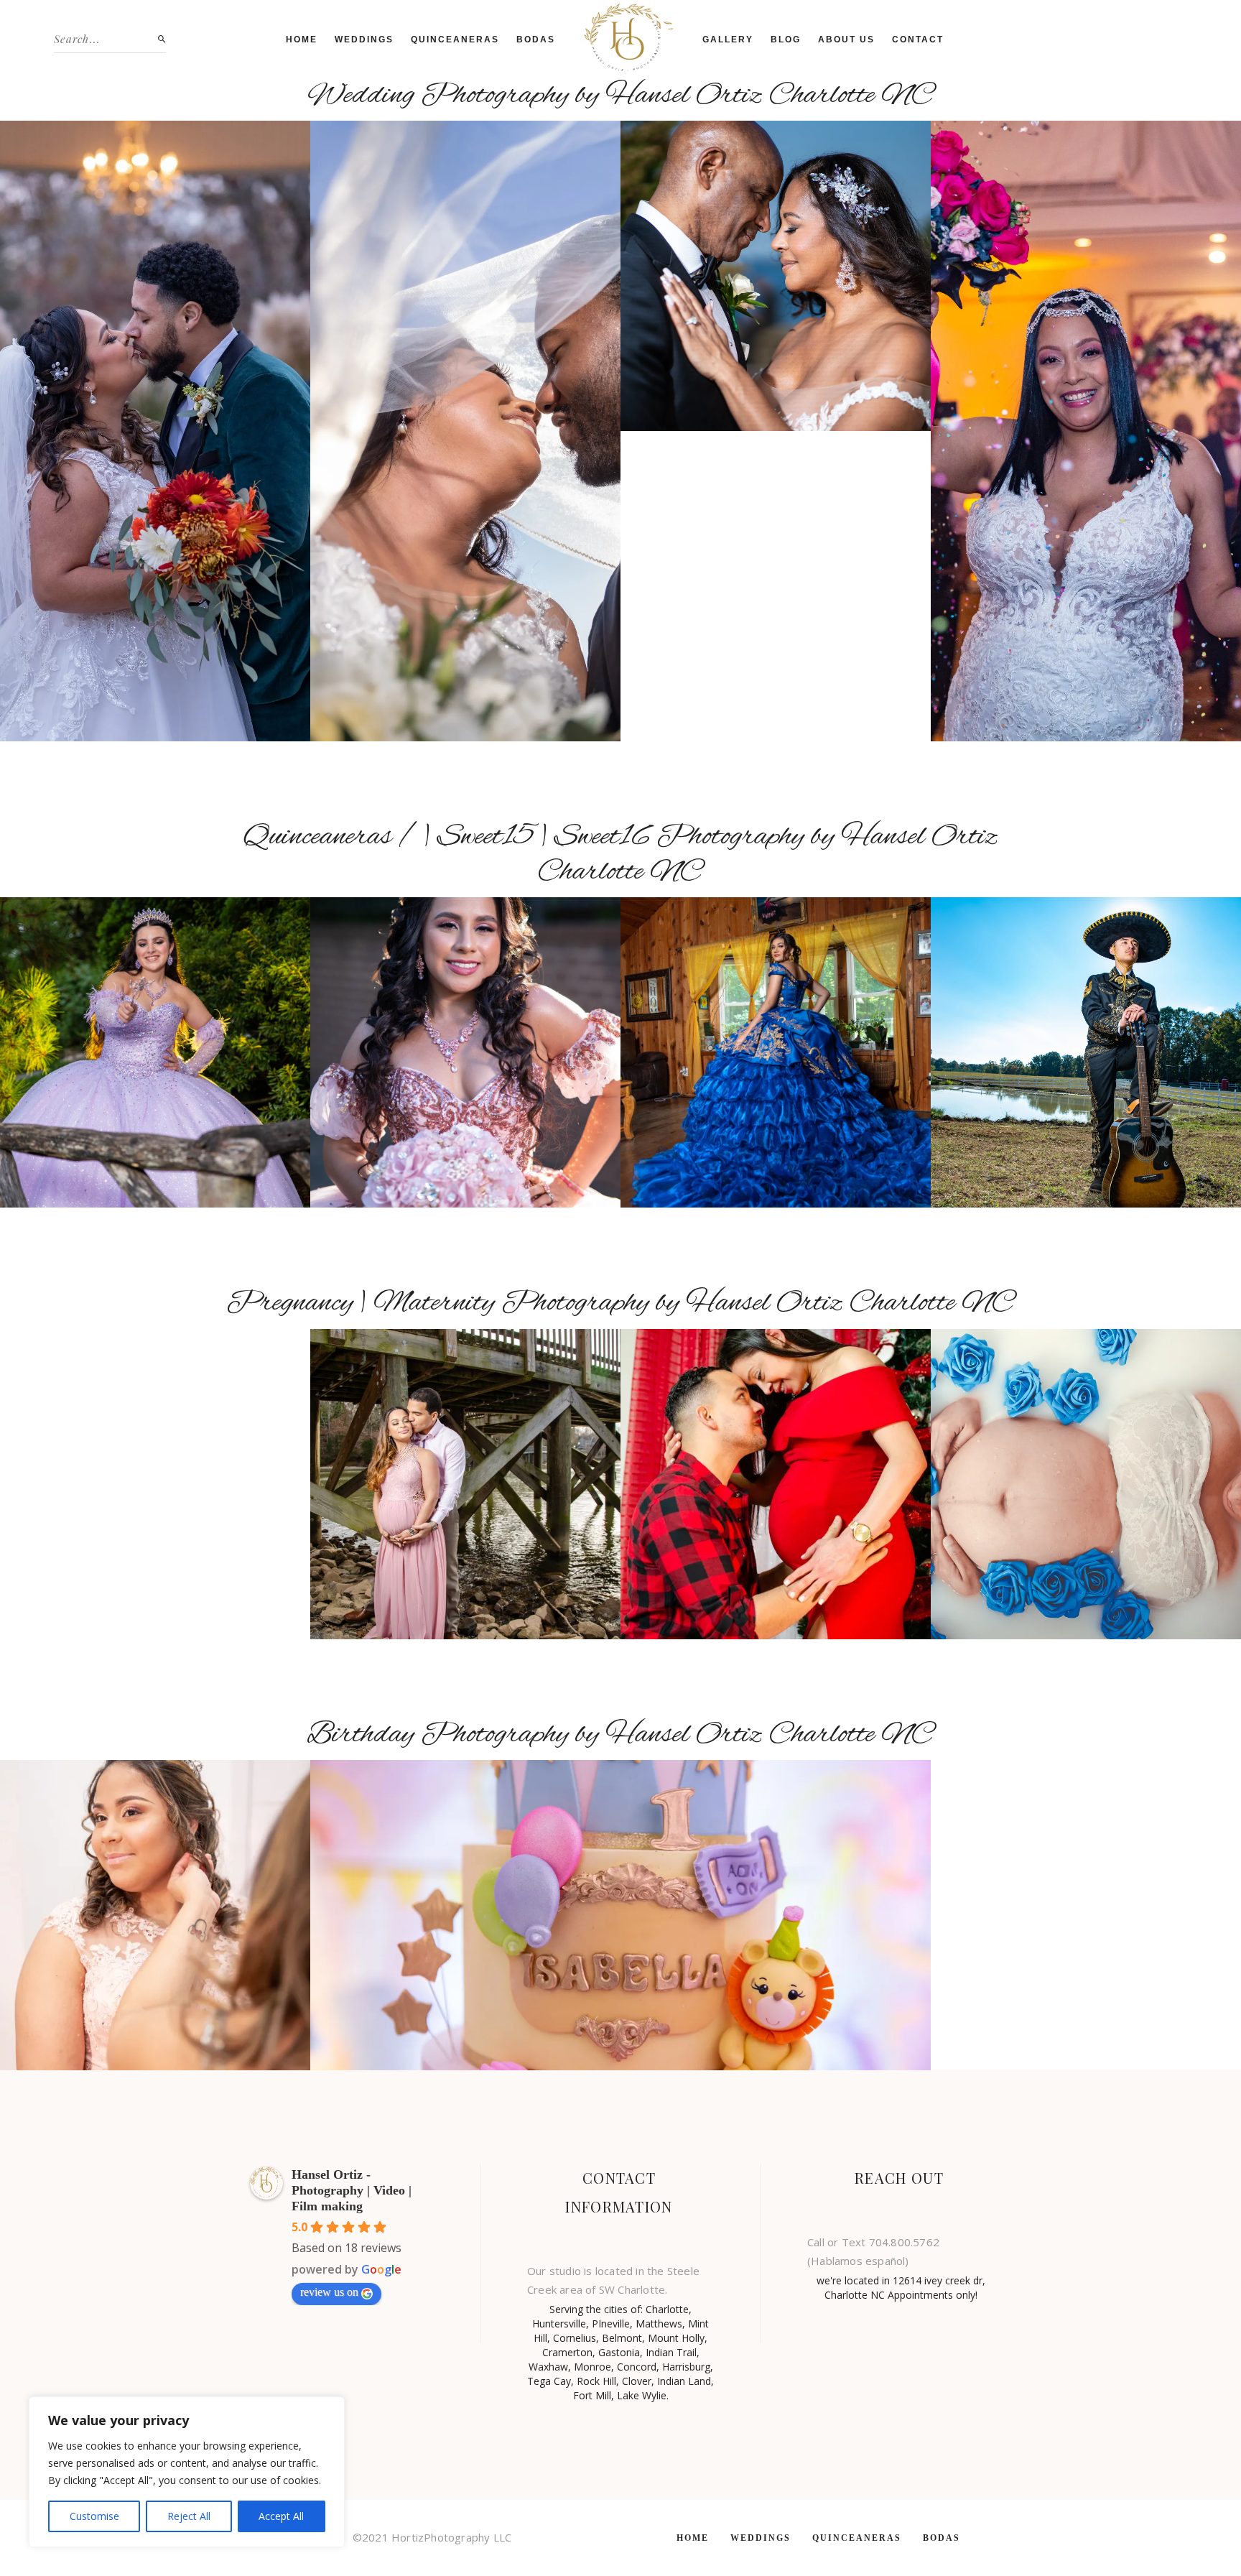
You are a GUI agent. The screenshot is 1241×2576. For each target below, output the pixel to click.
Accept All (281, 2516)
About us (846, 40)
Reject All (189, 2516)
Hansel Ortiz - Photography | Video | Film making (352, 2190)
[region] (187, 2472)
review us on (329, 2292)
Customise (94, 2516)
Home (302, 40)
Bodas (536, 40)
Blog (786, 40)
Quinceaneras (455, 40)
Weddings (364, 40)
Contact (918, 40)
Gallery (728, 40)
